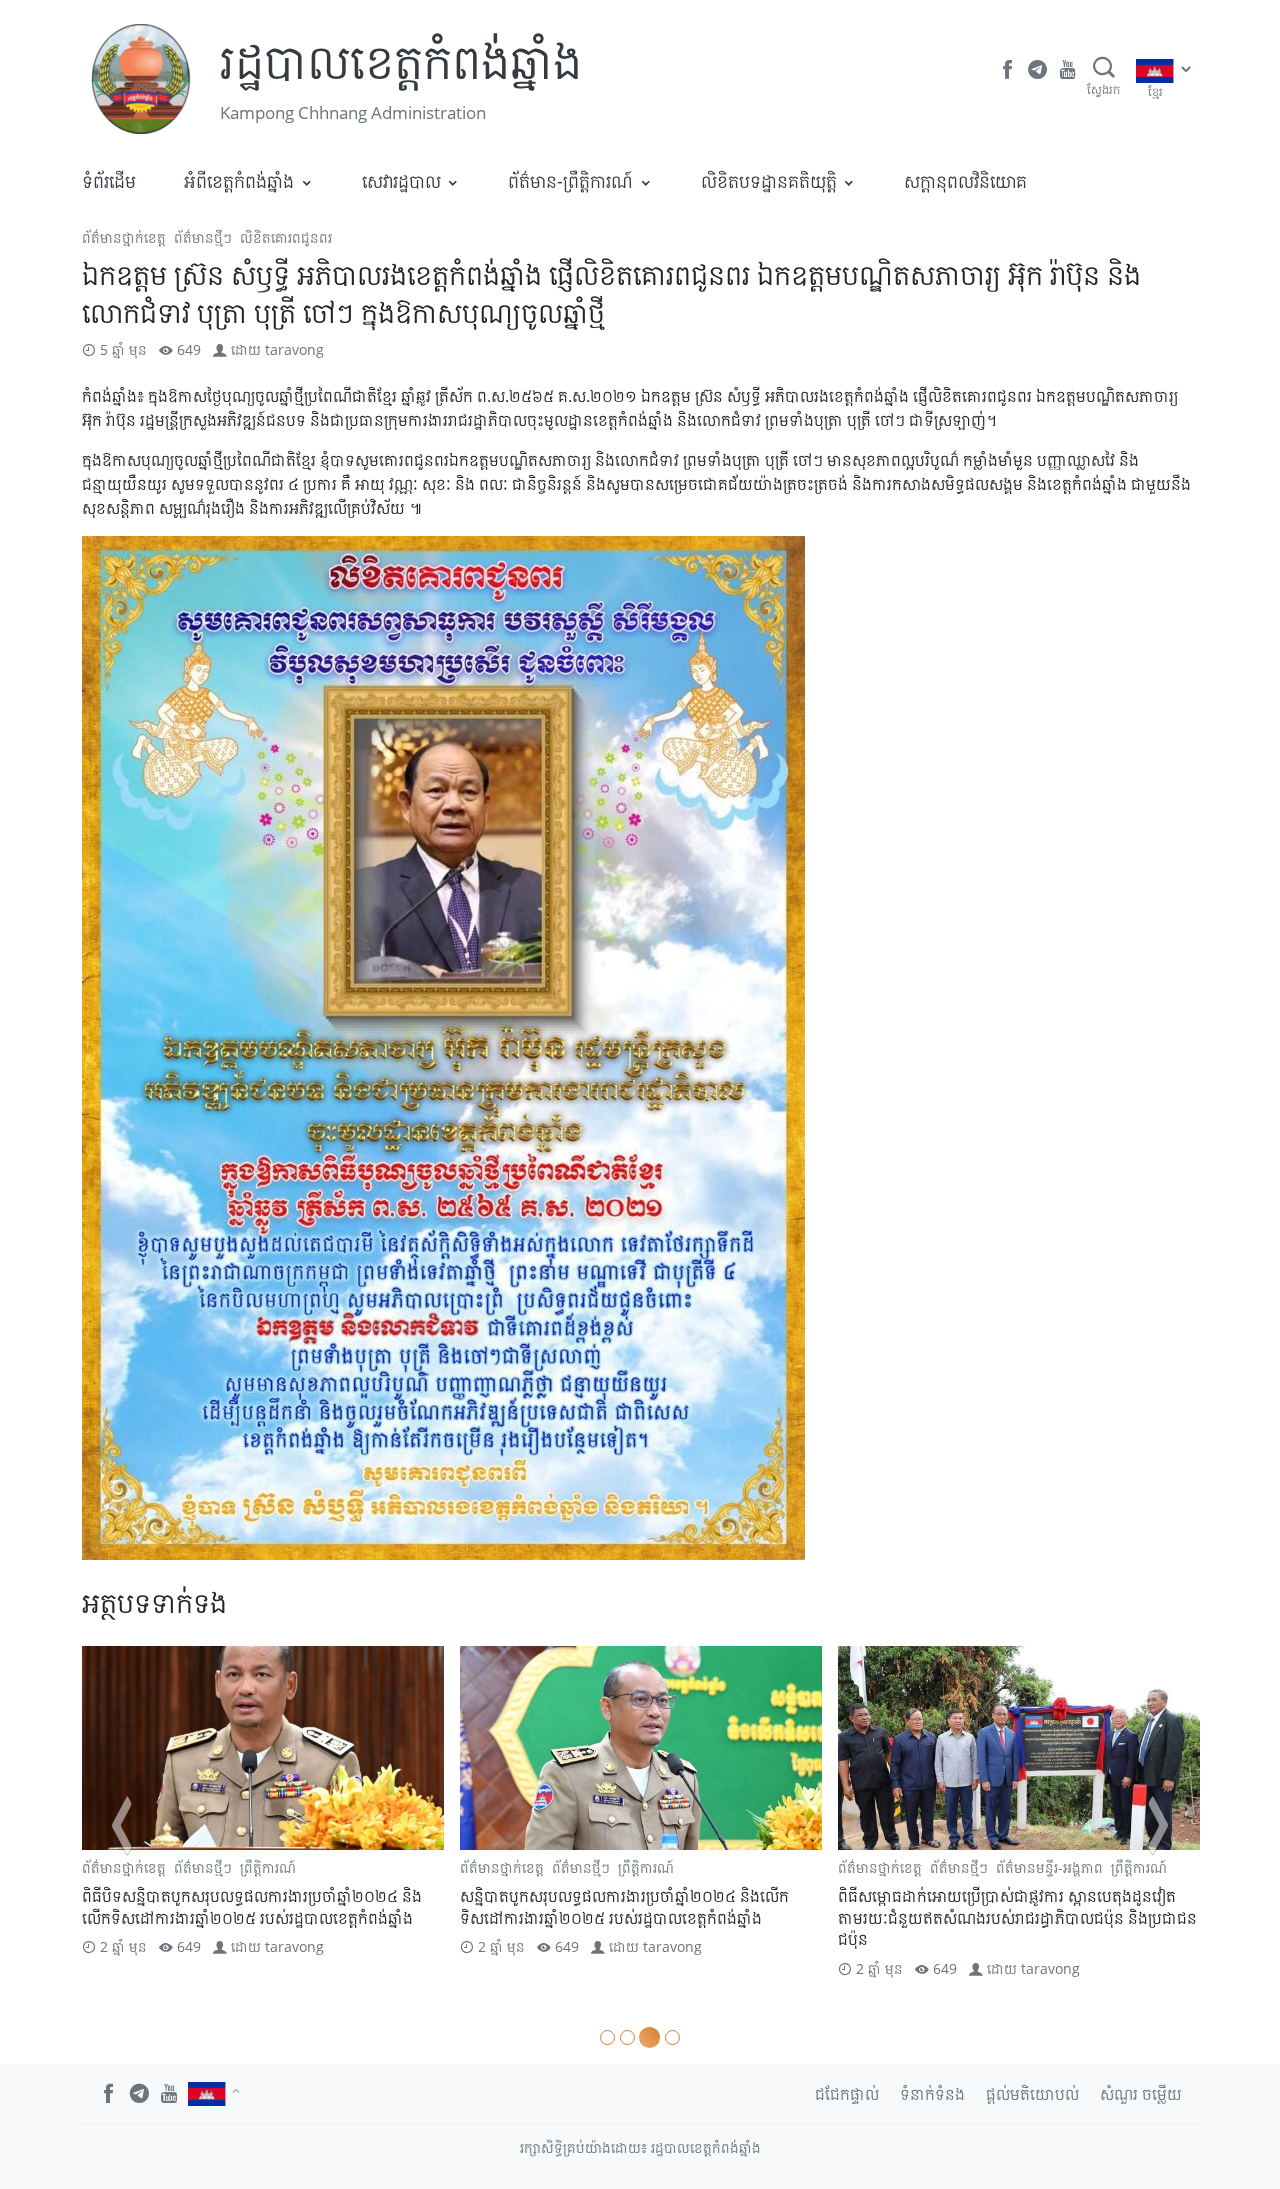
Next (1158, 1825)
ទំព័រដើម (109, 181)
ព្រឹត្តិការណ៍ (343, 1867)
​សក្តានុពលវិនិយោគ (965, 181)
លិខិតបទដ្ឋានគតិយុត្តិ (769, 181)
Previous (122, 1825)
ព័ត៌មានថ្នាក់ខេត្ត (124, 237)
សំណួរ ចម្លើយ (1141, 2094)
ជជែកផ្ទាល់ (847, 2094)
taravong (294, 349)
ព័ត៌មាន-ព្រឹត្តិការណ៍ (570, 181)
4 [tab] (669, 2037)
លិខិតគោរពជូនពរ (286, 237)
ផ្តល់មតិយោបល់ (1032, 2094)
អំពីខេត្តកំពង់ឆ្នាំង (239, 181)
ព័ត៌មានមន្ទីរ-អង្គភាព (746, 1867)
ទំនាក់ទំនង (932, 2094)
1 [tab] (607, 2037)
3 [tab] (646, 2037)
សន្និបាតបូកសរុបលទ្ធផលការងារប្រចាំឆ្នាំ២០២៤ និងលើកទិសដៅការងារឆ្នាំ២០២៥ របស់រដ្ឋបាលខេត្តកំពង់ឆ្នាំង (321, 1907)
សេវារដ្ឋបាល (401, 181)
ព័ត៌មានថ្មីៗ (203, 237)
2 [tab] (627, 2037)
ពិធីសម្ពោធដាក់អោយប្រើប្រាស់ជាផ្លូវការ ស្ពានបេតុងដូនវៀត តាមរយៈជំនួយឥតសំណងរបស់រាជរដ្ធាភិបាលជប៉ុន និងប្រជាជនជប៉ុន (714, 1917)
